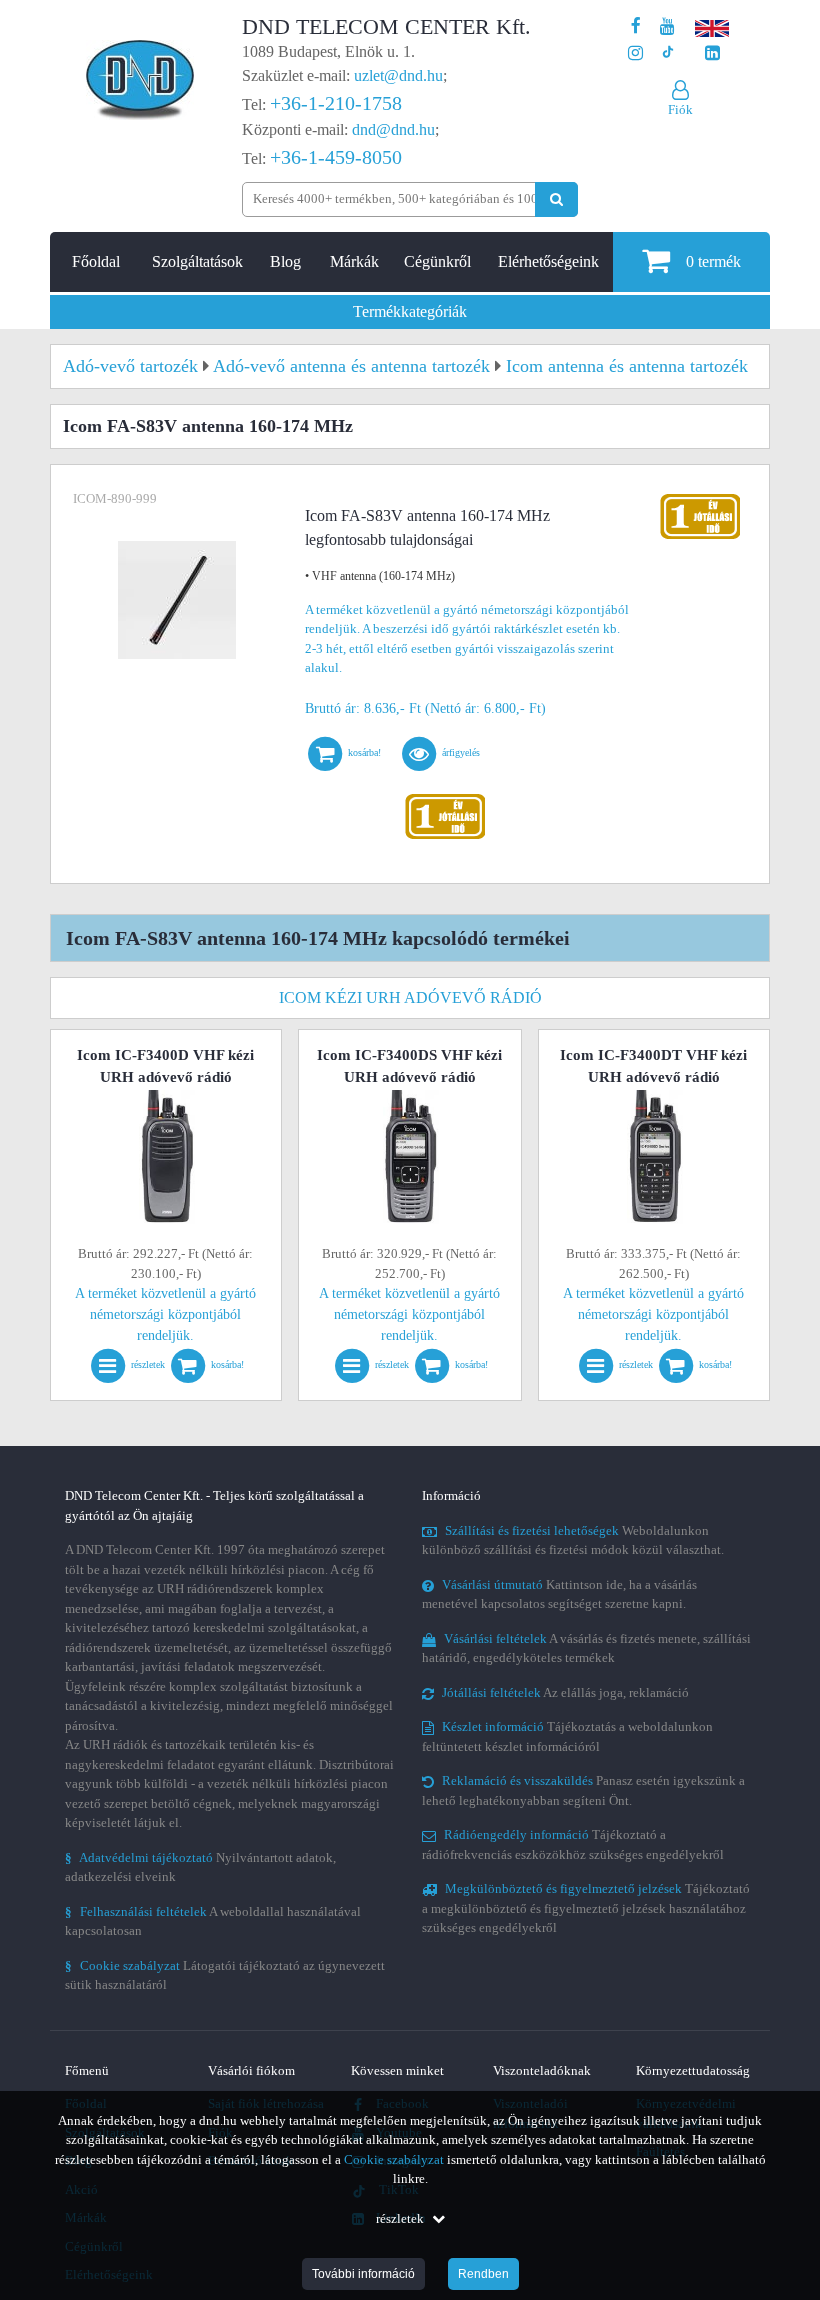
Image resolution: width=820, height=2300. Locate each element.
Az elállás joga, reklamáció (565, 1692)
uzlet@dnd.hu (398, 75)
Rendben (483, 2274)
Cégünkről (437, 261)
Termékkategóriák (410, 311)
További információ (363, 2274)
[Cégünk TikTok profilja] (667, 53)
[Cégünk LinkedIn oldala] (712, 53)
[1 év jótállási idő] (445, 798)
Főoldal (96, 261)
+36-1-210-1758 (336, 103)
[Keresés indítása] (556, 199)
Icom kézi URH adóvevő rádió (410, 997)
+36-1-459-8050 (336, 157)
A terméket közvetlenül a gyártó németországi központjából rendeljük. (165, 1314)
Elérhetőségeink (548, 261)
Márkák (354, 261)
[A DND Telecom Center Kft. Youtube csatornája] (667, 26)
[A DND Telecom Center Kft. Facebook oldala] (636, 26)
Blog (285, 261)
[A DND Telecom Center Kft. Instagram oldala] (635, 53)
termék (713, 261)
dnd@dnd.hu (393, 129)
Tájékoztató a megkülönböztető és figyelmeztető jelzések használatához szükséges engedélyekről (586, 1908)
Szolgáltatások (197, 261)
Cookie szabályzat (394, 2159)
